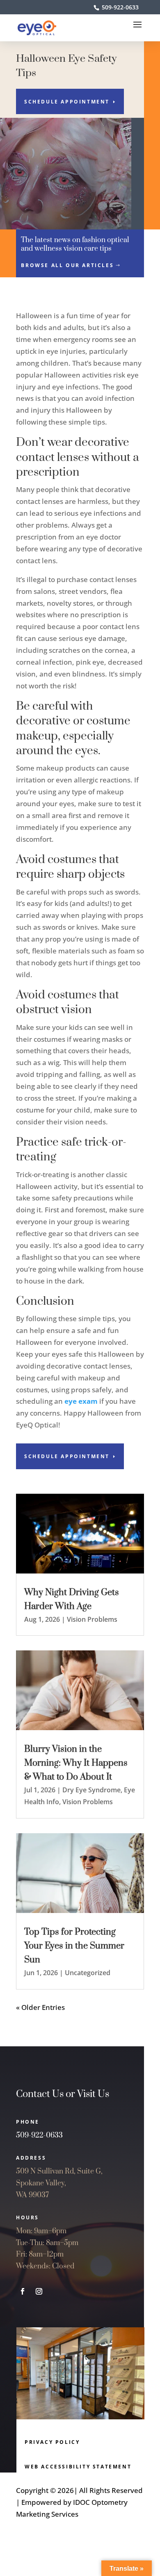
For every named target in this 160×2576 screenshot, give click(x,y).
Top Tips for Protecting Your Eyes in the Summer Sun (74, 1946)
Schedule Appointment (67, 102)
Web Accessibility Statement (78, 2467)
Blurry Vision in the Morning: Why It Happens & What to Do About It (76, 1763)
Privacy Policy (52, 2442)
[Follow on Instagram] (39, 2291)
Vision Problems (92, 1619)
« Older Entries (40, 2007)
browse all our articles (67, 265)
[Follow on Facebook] (23, 2291)
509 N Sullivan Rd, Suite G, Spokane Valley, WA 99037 (59, 2183)
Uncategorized (88, 1973)
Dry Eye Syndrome (91, 1790)
